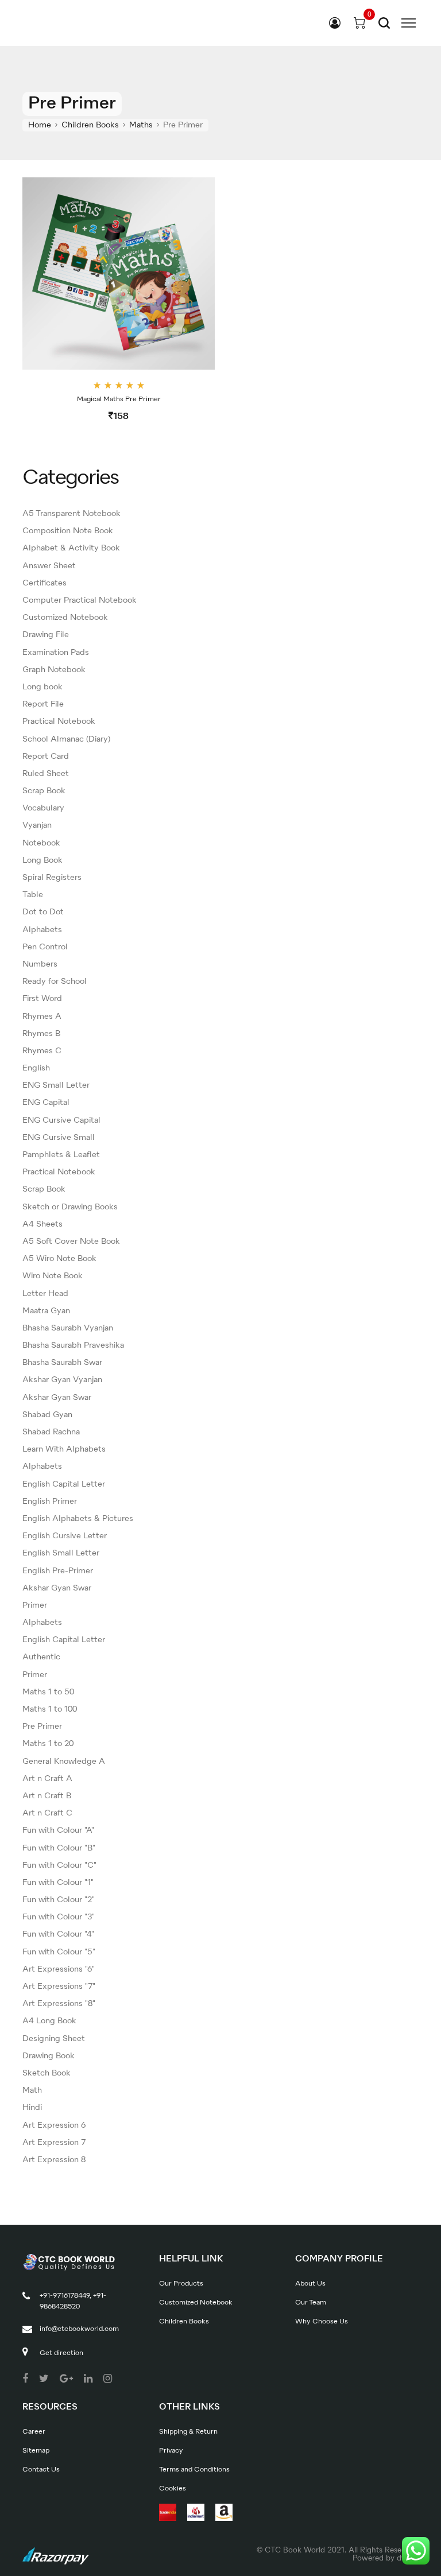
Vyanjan (37, 825)
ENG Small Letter (56, 1085)
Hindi (32, 2108)
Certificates (45, 583)
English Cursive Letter (65, 1536)
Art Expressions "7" (59, 1987)
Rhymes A (42, 1017)
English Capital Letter (64, 1484)
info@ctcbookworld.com (79, 2329)
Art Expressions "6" (59, 1969)
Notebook (41, 843)
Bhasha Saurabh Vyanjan (68, 1328)
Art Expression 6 (54, 2125)
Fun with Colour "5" (59, 1952)
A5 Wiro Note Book (59, 1259)
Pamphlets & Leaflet (61, 1155)
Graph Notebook (54, 670)
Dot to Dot (43, 912)
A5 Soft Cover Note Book (71, 1242)
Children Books (90, 125)
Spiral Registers (52, 878)
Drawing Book (49, 2056)
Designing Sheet (54, 2039)
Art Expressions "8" (59, 2004)
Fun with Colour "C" (59, 1865)
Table (33, 895)
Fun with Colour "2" (59, 1900)
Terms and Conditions (194, 2470)
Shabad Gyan (47, 1415)
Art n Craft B (47, 1796)
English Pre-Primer (58, 1571)
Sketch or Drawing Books (70, 1207)
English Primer (50, 1502)
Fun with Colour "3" (59, 1917)
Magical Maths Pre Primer (119, 399)
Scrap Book (44, 791)
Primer (35, 1605)
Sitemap (36, 2451)
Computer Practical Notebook (80, 600)
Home (40, 125)
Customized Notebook (65, 618)
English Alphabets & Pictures (78, 1519)
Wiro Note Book (53, 1276)
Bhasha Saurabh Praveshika (73, 1345)
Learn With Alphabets (64, 1449)
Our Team (311, 2303)
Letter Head (45, 1294)
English (36, 1068)
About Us (310, 2284)
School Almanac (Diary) (66, 739)
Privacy (171, 2451)
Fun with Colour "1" (58, 1883)
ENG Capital (46, 1103)
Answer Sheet (49, 566)
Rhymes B (41, 1034)
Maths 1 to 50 (48, 1692)
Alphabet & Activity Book (71, 548)
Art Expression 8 (54, 2160)
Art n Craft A (47, 1779)
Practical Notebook (59, 721)
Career (34, 2432)
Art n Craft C (47, 1813)
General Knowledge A (64, 1762)
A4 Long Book (49, 2021)
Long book (42, 687)
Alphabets (42, 930)
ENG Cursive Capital (61, 1120)
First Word (42, 999)
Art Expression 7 (54, 2143)
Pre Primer (42, 1727)
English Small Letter (61, 1553)
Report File (43, 704)
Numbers (40, 964)
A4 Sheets (42, 1224)
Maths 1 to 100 (50, 1709)
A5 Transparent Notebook (71, 514)
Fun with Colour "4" (58, 1934)
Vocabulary (43, 808)
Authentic (41, 1657)
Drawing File (46, 635)
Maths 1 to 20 (48, 1744)
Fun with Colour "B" (59, 1848)
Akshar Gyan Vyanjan (62, 1380)
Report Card (46, 756)
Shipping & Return (188, 2432)
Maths (141, 125)
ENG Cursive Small (59, 1138)
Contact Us (41, 2470)
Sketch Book (47, 2073)
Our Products (181, 2284)
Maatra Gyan (46, 1311)
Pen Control (45, 947)
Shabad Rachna (51, 1432)
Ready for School (55, 981)
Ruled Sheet (46, 774)
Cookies (173, 2489)
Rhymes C (42, 1051)
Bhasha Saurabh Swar (62, 1363)
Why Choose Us (322, 2322)
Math (32, 2090)
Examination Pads (56, 653)
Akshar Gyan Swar (57, 1398)
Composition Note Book (68, 531)
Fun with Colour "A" (58, 1830)
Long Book (42, 860)
